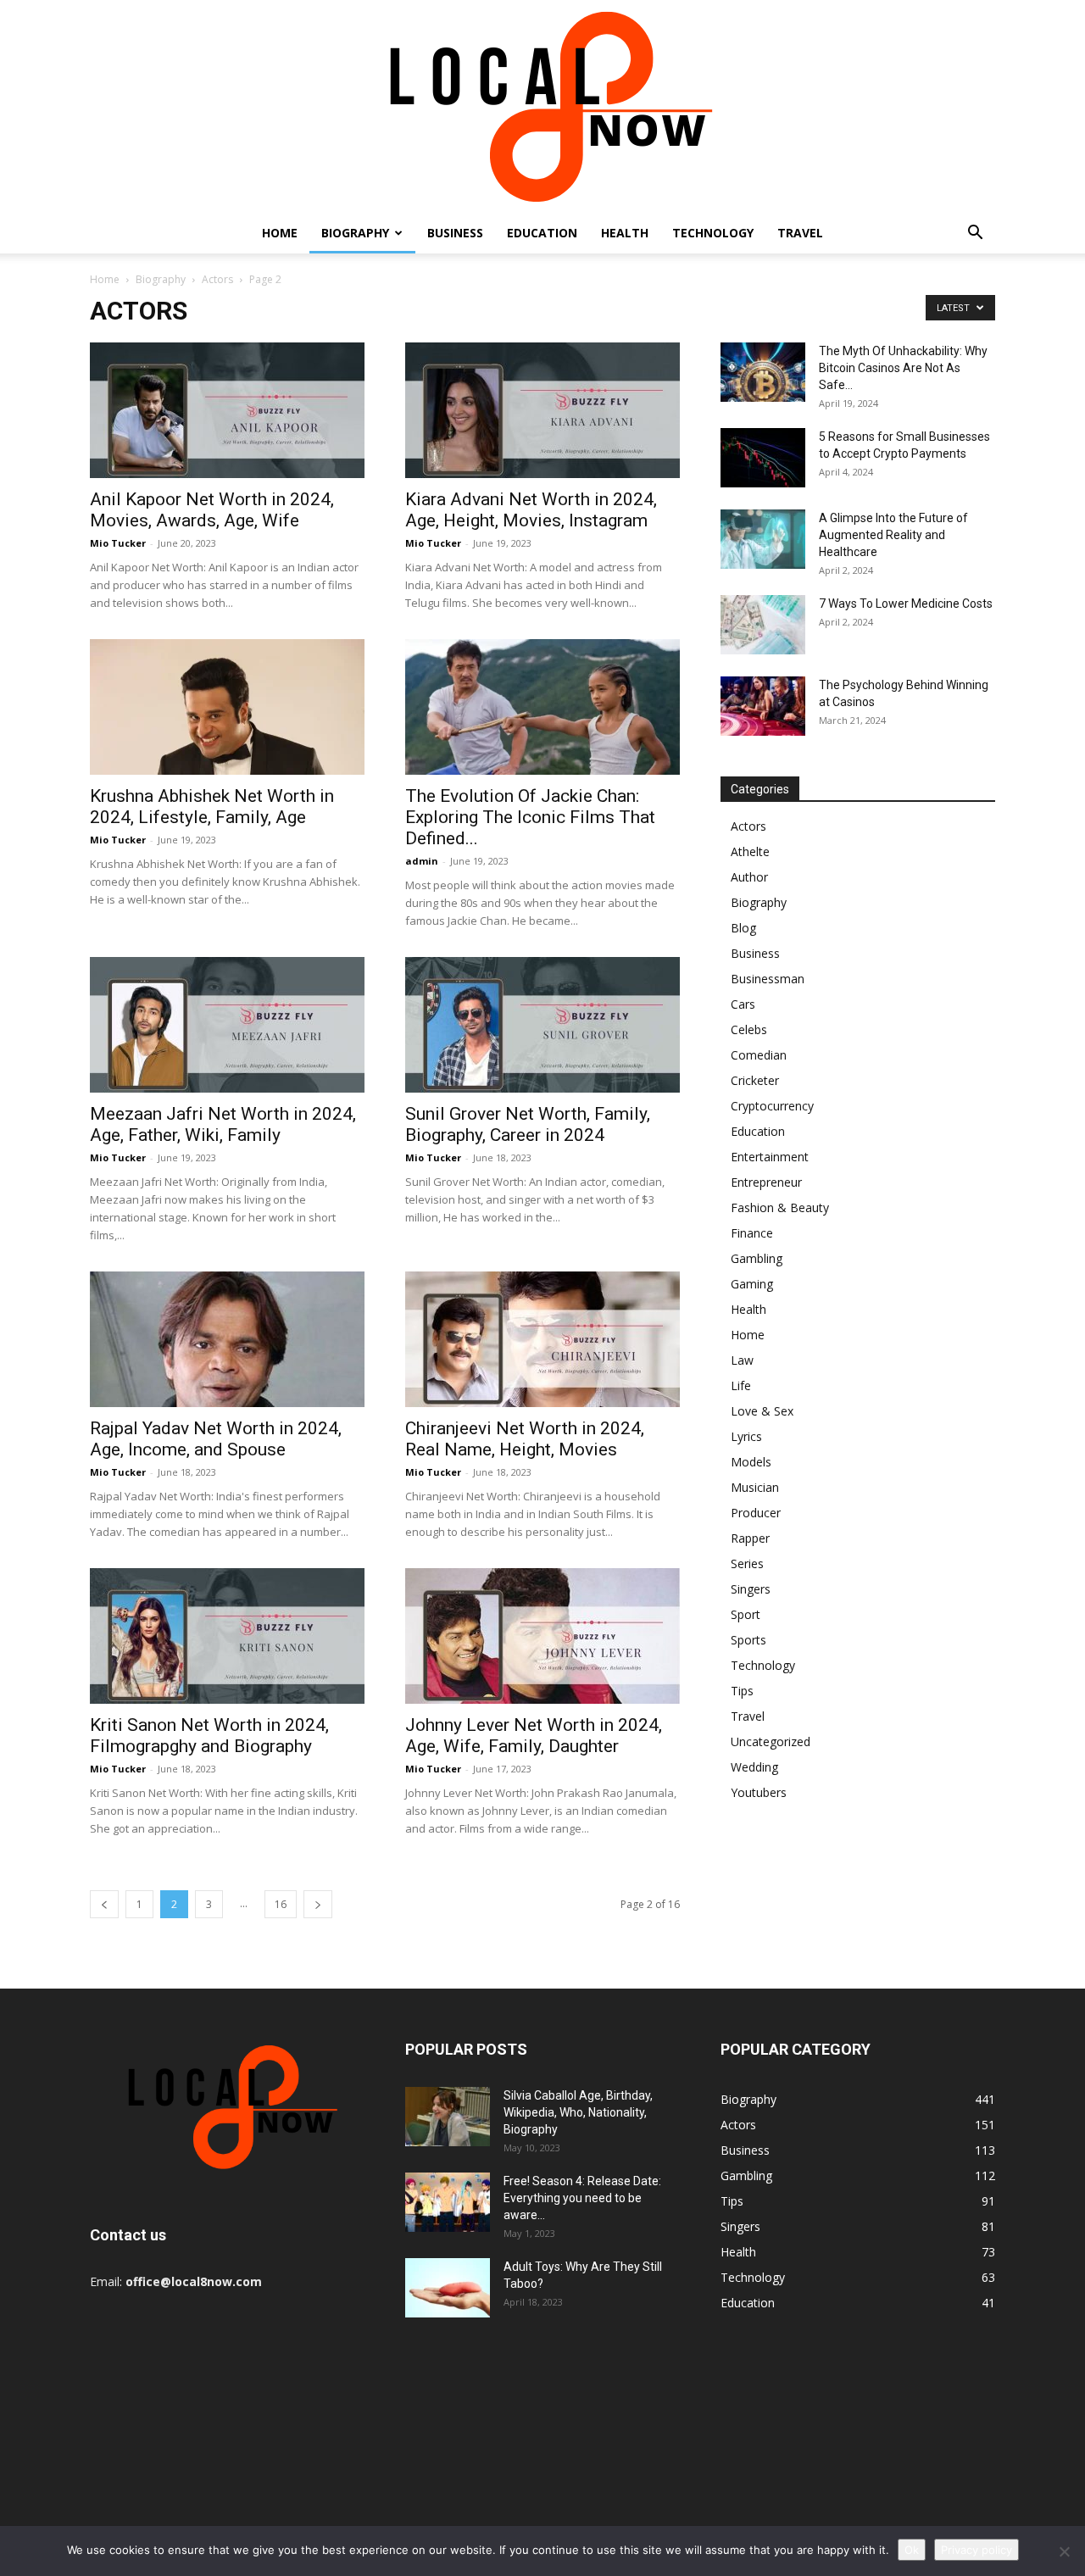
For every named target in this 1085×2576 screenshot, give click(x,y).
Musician (755, 1487)
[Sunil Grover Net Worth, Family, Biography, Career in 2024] (542, 1025)
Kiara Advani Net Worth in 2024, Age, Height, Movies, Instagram (531, 510)
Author (749, 877)
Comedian (759, 1055)
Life (741, 1385)
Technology (713, 233)
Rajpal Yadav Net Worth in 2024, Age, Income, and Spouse (216, 1439)
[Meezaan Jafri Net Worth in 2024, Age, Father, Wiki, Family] (227, 1025)
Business (455, 233)
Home (280, 233)
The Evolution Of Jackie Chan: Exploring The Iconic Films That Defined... (530, 817)
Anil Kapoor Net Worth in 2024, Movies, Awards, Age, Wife (212, 510)
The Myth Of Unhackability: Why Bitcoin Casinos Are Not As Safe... (903, 368)
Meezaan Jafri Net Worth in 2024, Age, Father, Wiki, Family (223, 1124)
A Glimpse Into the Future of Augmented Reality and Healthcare (893, 535)
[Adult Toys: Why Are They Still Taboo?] (448, 2288)
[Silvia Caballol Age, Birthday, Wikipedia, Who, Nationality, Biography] (448, 2117)
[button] (975, 234)
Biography (355, 233)
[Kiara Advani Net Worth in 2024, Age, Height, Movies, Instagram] (542, 410)
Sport (746, 1614)
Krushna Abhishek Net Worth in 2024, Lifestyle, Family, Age (212, 807)
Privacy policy (976, 2550)
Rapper (750, 1538)
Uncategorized (771, 1741)
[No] (1064, 2551)
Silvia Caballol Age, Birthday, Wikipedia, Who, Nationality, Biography (578, 2112)
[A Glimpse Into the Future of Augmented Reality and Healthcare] (763, 539)
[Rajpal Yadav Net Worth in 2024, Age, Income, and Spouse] (227, 1339)
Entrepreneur (766, 1182)
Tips (742, 1691)
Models (751, 1462)
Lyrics (746, 1436)
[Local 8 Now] (542, 106)
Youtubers (759, 1792)
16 (281, 1904)
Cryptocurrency (772, 1106)
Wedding (754, 1767)
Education (542, 233)
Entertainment (770, 1157)
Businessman (768, 979)
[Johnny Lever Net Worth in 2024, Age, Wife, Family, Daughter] (542, 1636)
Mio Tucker (118, 543)
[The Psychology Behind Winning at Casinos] (763, 706)
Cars (743, 1004)
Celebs (749, 1029)
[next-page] (318, 1904)
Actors (217, 279)
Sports (748, 1640)
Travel (800, 233)
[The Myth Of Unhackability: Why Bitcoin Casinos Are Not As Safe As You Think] (763, 372)
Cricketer (755, 1080)
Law (742, 1360)
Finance (752, 1233)
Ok (912, 2550)
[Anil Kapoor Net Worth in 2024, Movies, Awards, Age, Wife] (227, 410)
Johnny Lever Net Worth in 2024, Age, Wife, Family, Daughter (534, 1736)
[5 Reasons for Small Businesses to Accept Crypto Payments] (763, 458)
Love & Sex (762, 1411)
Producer (756, 1513)
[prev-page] (104, 1904)
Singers (751, 1589)
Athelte (750, 851)
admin (422, 861)
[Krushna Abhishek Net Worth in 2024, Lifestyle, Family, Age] (227, 707)
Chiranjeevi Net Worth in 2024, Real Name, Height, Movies (525, 1439)
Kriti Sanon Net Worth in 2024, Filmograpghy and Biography (209, 1736)
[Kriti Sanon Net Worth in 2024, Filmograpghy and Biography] (227, 1636)
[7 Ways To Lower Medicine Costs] (763, 625)
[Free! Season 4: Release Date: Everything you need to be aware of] (448, 2202)
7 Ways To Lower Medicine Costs (906, 604)
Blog (743, 928)
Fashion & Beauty (780, 1207)
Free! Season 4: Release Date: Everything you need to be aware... (582, 2198)
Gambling (757, 1258)
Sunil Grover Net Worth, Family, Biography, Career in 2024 (528, 1124)
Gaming (752, 1284)
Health (625, 233)
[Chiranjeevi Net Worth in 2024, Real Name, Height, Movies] (542, 1339)
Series (747, 1563)
